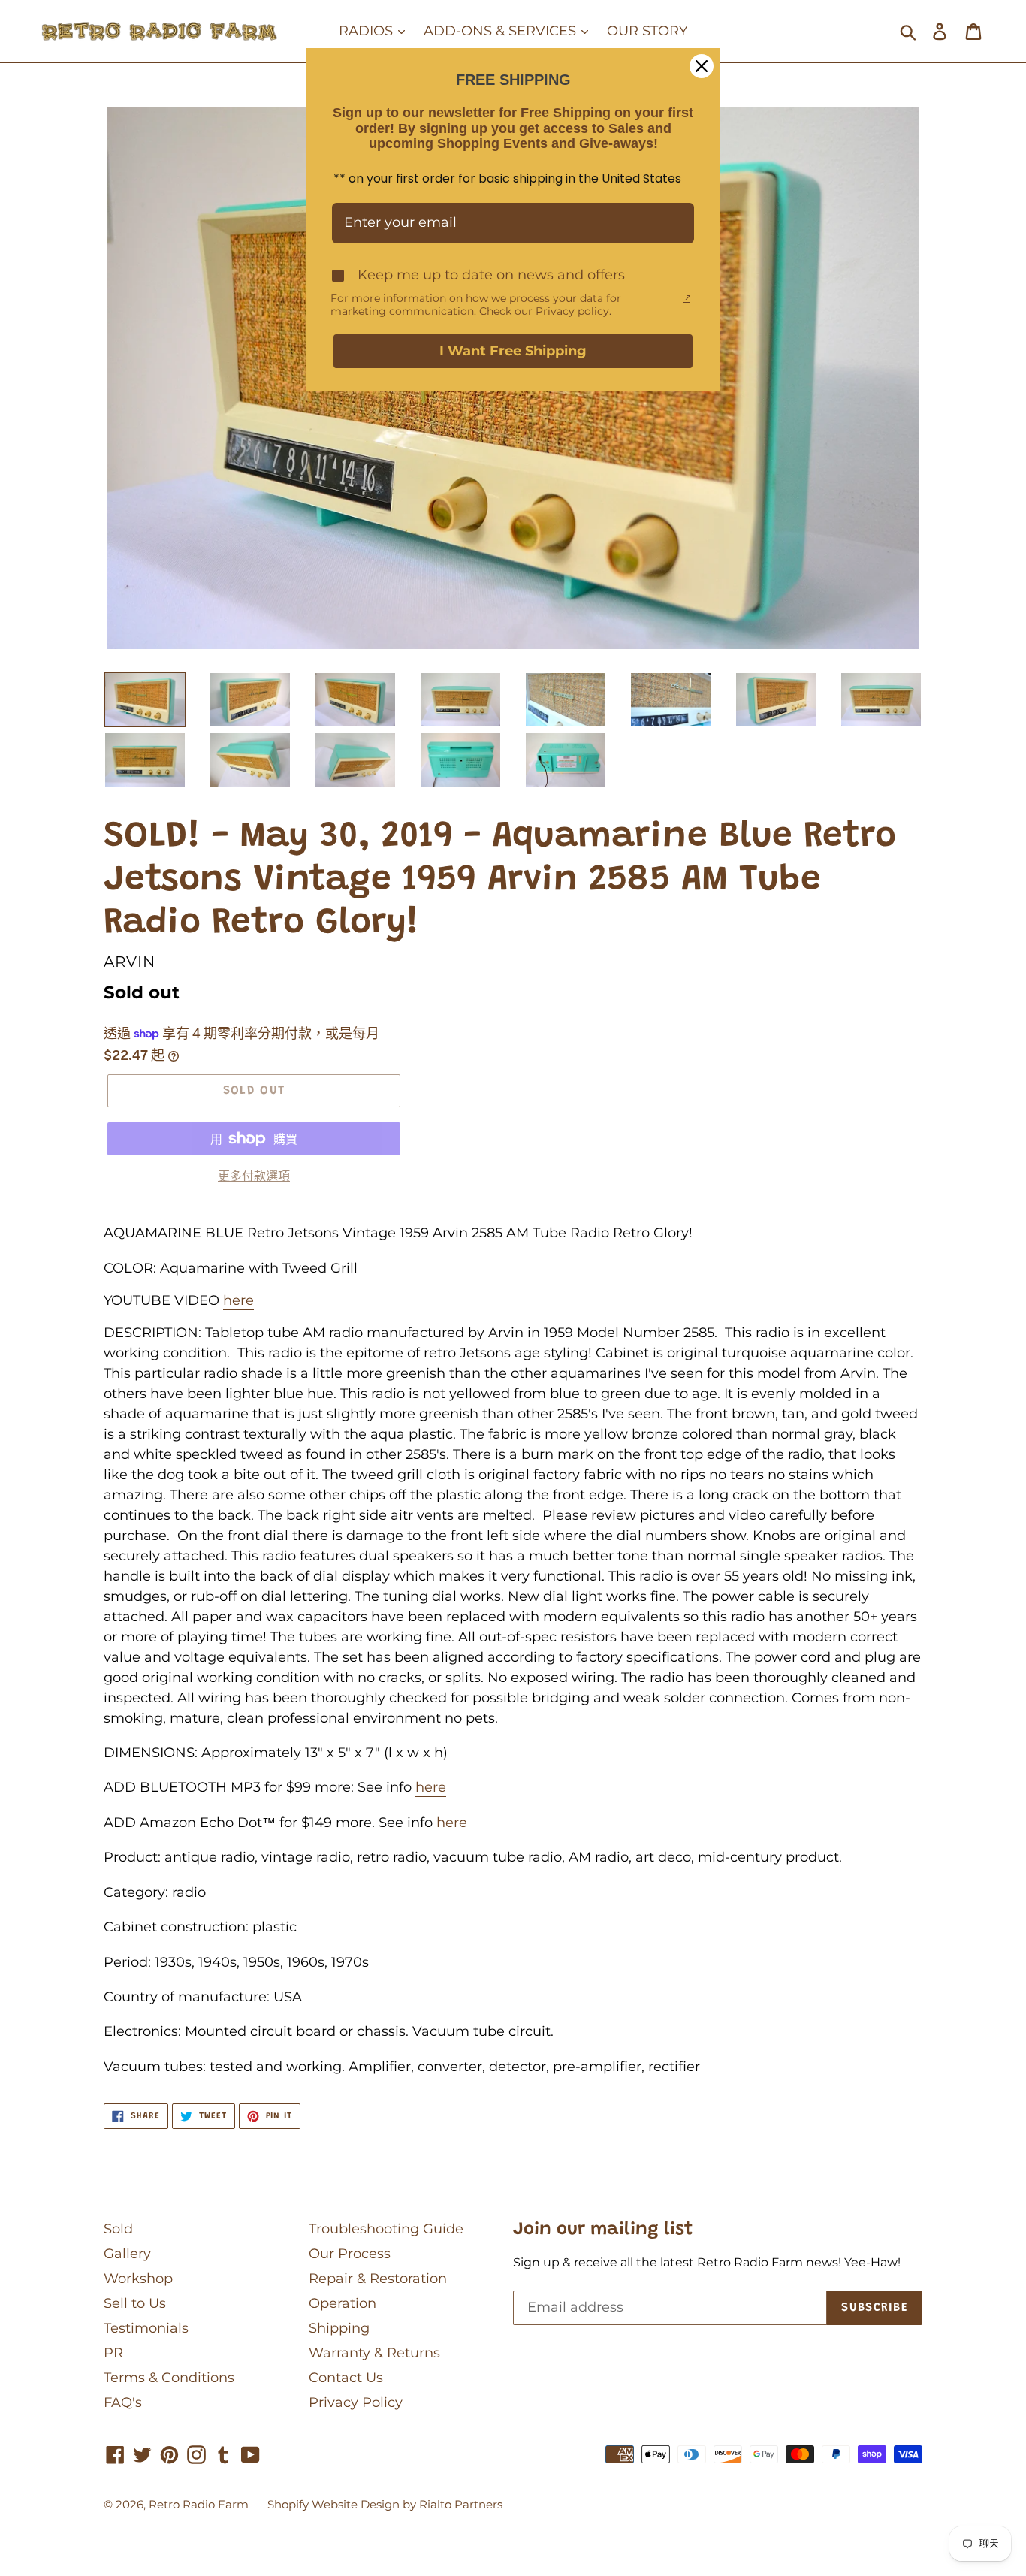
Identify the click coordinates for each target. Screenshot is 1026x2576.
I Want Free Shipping (513, 351)
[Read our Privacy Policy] (687, 299)
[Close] (702, 66)
